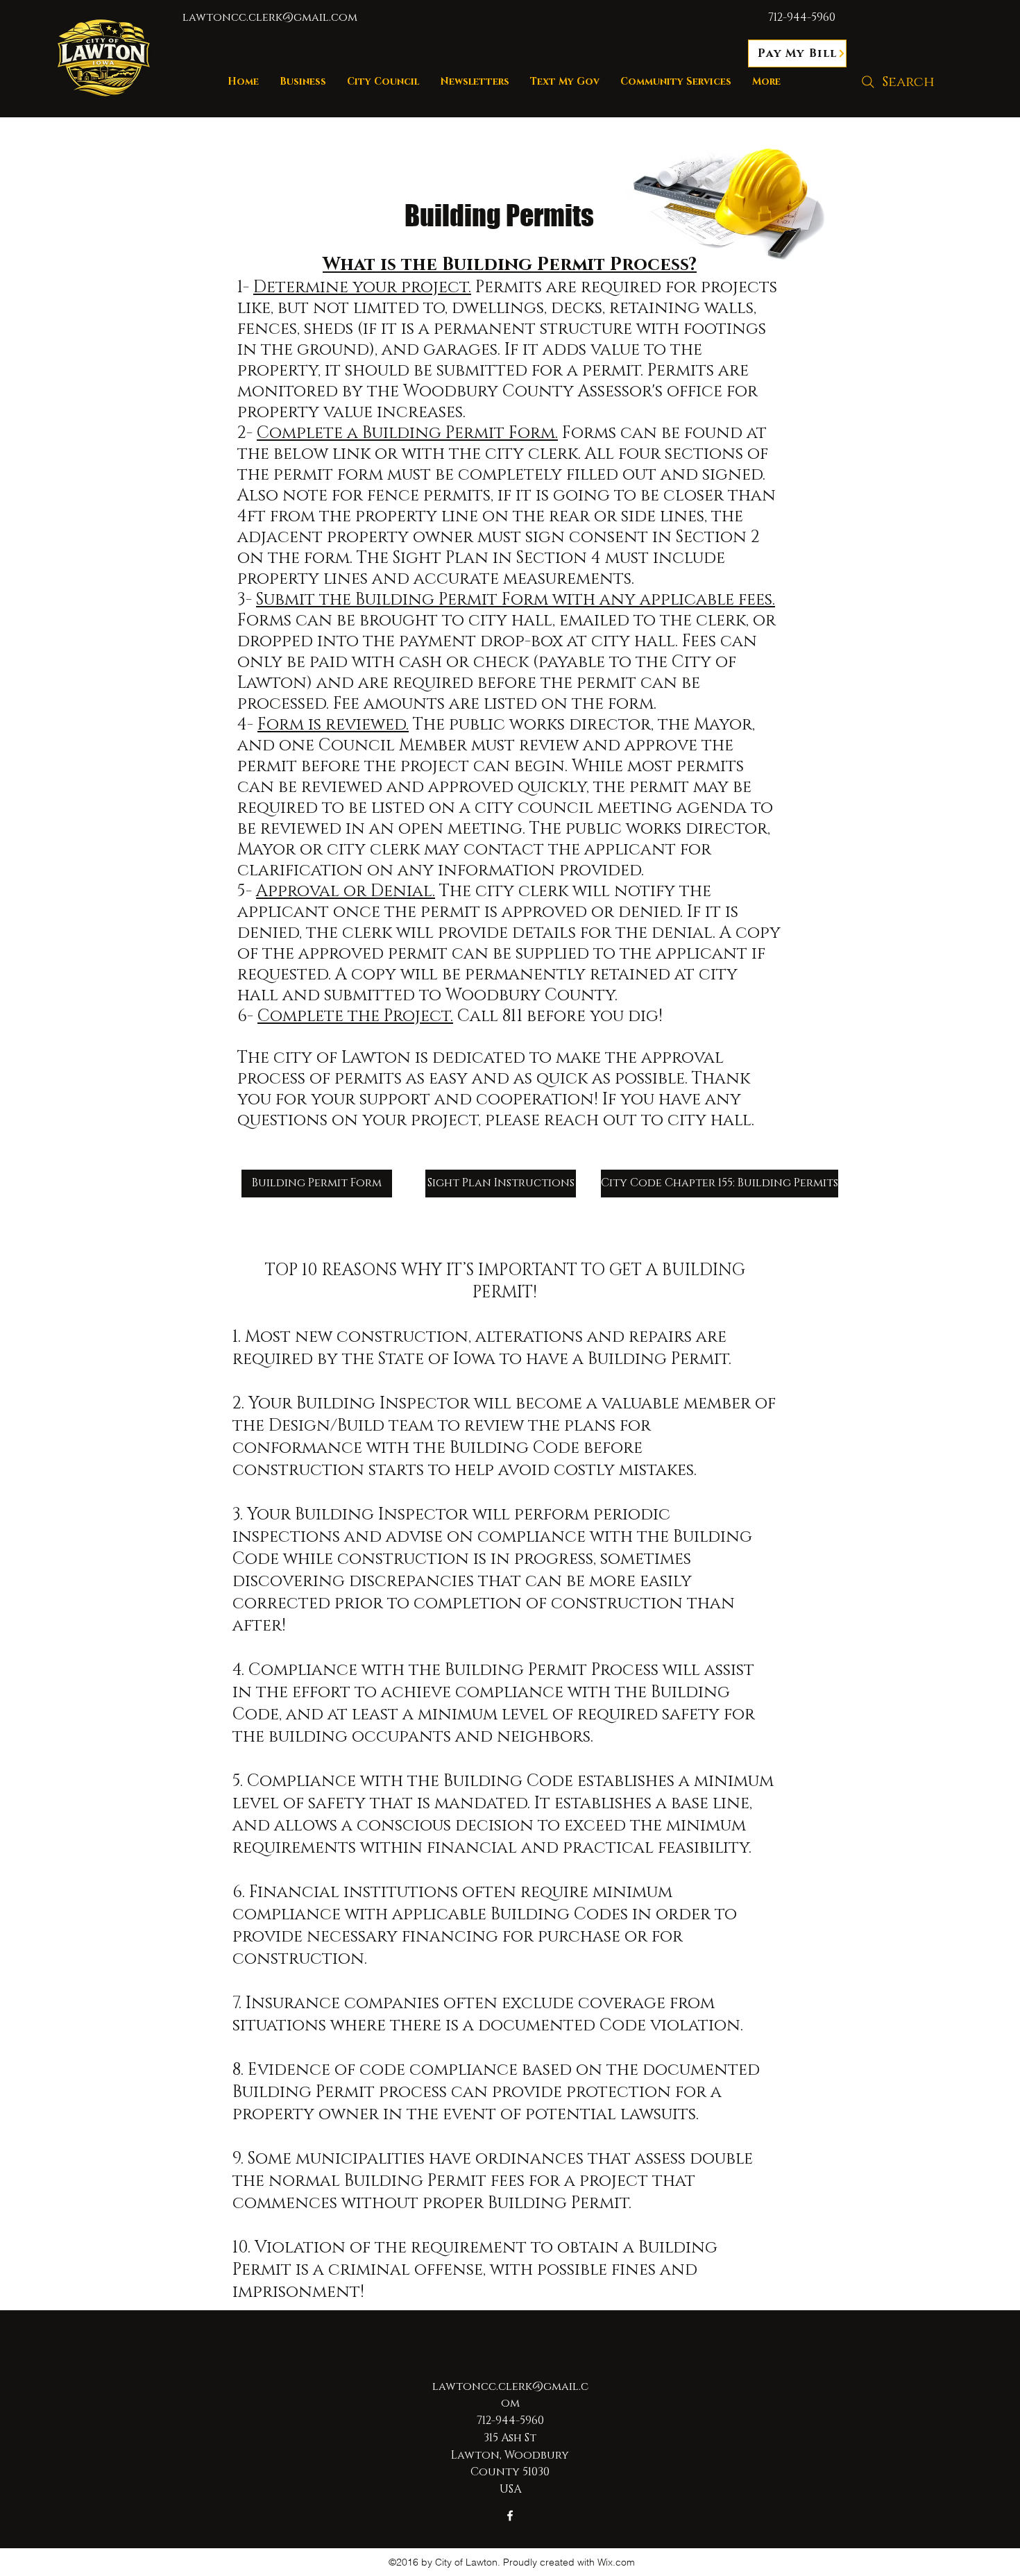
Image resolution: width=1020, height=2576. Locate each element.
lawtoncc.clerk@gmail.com (270, 17)
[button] (383, 82)
